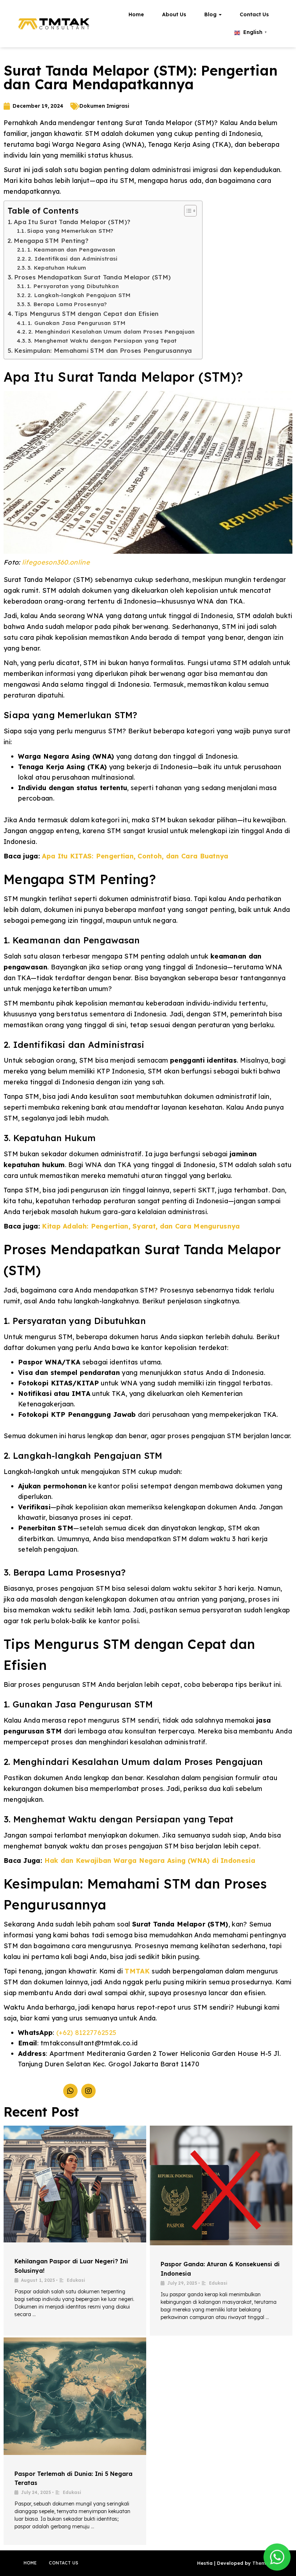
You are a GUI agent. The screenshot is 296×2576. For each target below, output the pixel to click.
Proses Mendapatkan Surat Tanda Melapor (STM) (92, 277)
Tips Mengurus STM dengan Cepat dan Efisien (87, 314)
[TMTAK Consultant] (54, 24)
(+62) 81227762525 (86, 2033)
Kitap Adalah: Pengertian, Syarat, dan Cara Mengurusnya (141, 1226)
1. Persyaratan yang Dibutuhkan (73, 286)
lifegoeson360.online (56, 562)
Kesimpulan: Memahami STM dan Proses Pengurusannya (103, 350)
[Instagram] (88, 2091)
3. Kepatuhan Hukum (57, 268)
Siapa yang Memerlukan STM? (70, 231)
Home (136, 14)
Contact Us (254, 14)
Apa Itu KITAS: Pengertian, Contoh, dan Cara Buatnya (135, 856)
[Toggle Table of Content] (187, 211)
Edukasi (76, 2280)
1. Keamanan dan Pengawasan (71, 250)
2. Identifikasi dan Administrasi (73, 259)
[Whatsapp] (70, 2091)
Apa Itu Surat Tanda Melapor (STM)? (72, 222)
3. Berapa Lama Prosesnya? (67, 304)
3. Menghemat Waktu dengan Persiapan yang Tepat (102, 341)
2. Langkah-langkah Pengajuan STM (79, 295)
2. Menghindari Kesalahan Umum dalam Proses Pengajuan (112, 332)
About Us (174, 14)
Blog (211, 14)
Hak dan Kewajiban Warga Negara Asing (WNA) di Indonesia (150, 1861)
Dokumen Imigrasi (104, 106)
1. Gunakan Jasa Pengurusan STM (77, 323)
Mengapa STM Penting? (51, 241)
